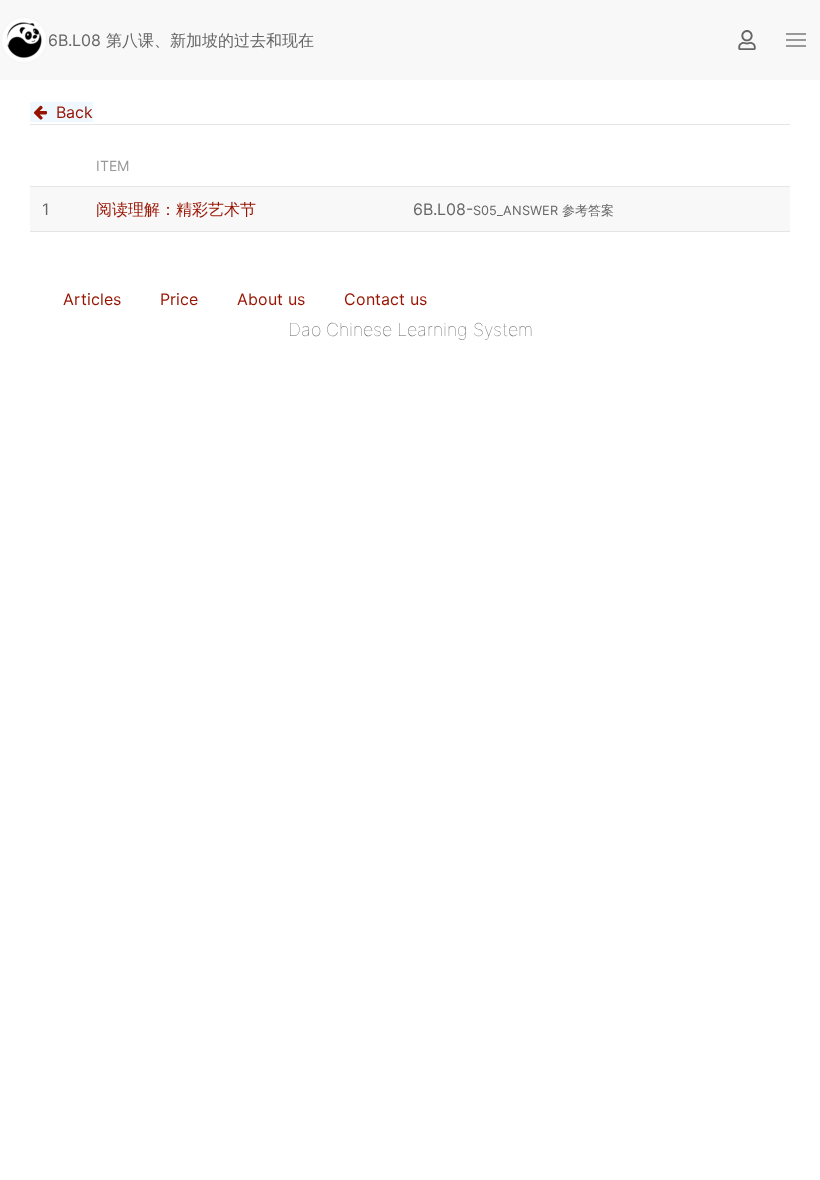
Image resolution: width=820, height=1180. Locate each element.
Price (179, 299)
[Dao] (24, 40)
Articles (92, 299)
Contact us (385, 299)
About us (271, 299)
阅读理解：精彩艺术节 (176, 209)
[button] (796, 40)
